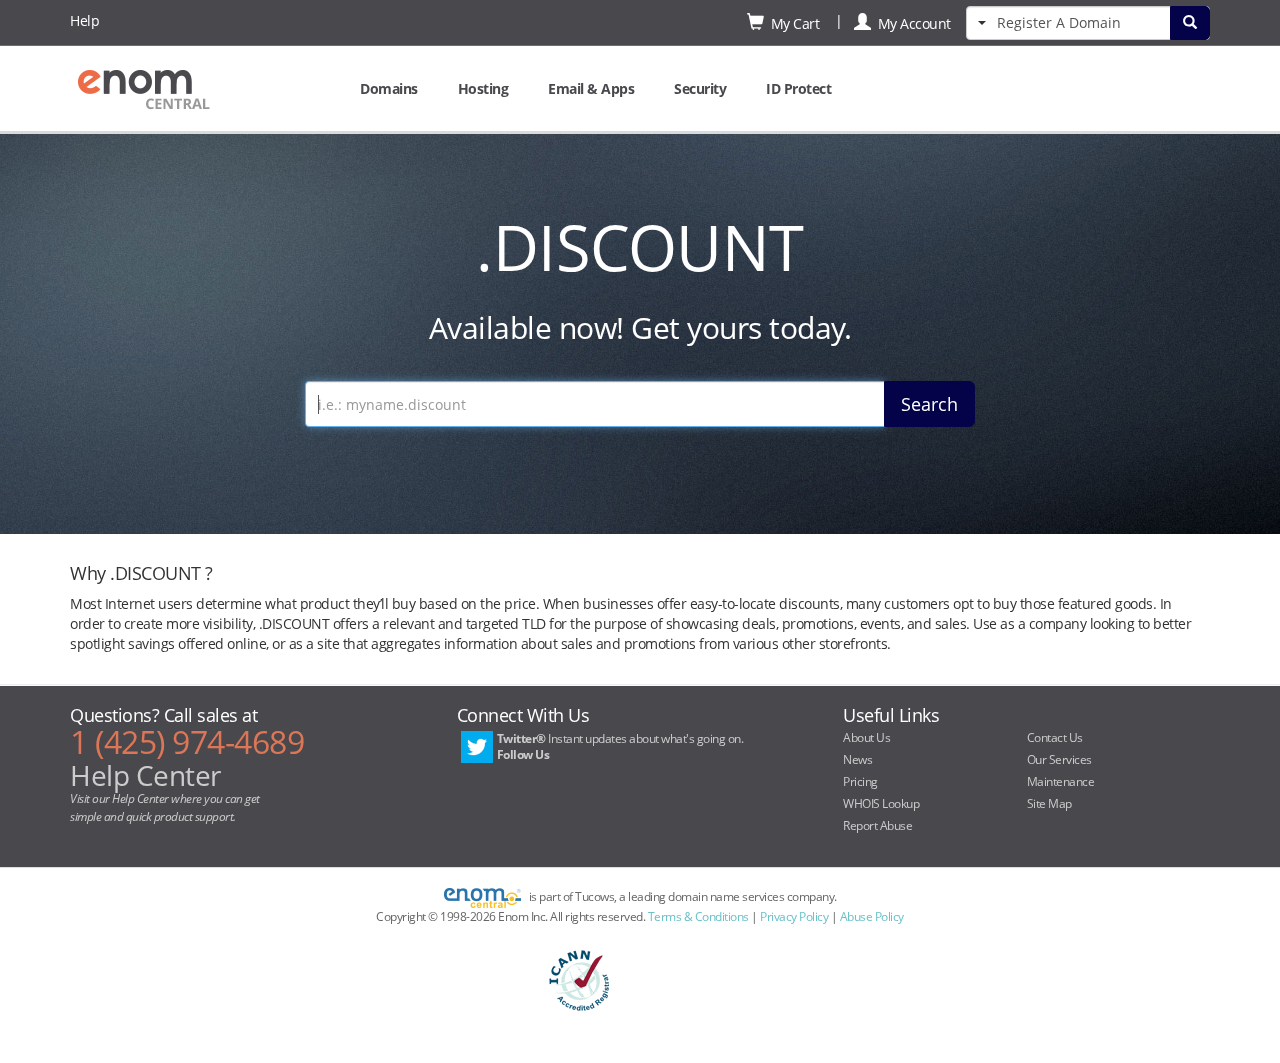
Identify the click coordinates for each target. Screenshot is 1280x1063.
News (857, 759)
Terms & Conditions (698, 916)
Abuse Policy (872, 916)
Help (84, 20)
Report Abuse (877, 825)
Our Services (1059, 759)
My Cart (792, 23)
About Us (866, 737)
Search (929, 404)
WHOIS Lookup (881, 803)
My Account (911, 23)
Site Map (1049, 803)
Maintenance (1061, 781)
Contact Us (1055, 737)
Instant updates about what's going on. (620, 746)
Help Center (145, 775)
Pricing (860, 781)
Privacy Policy (794, 916)
